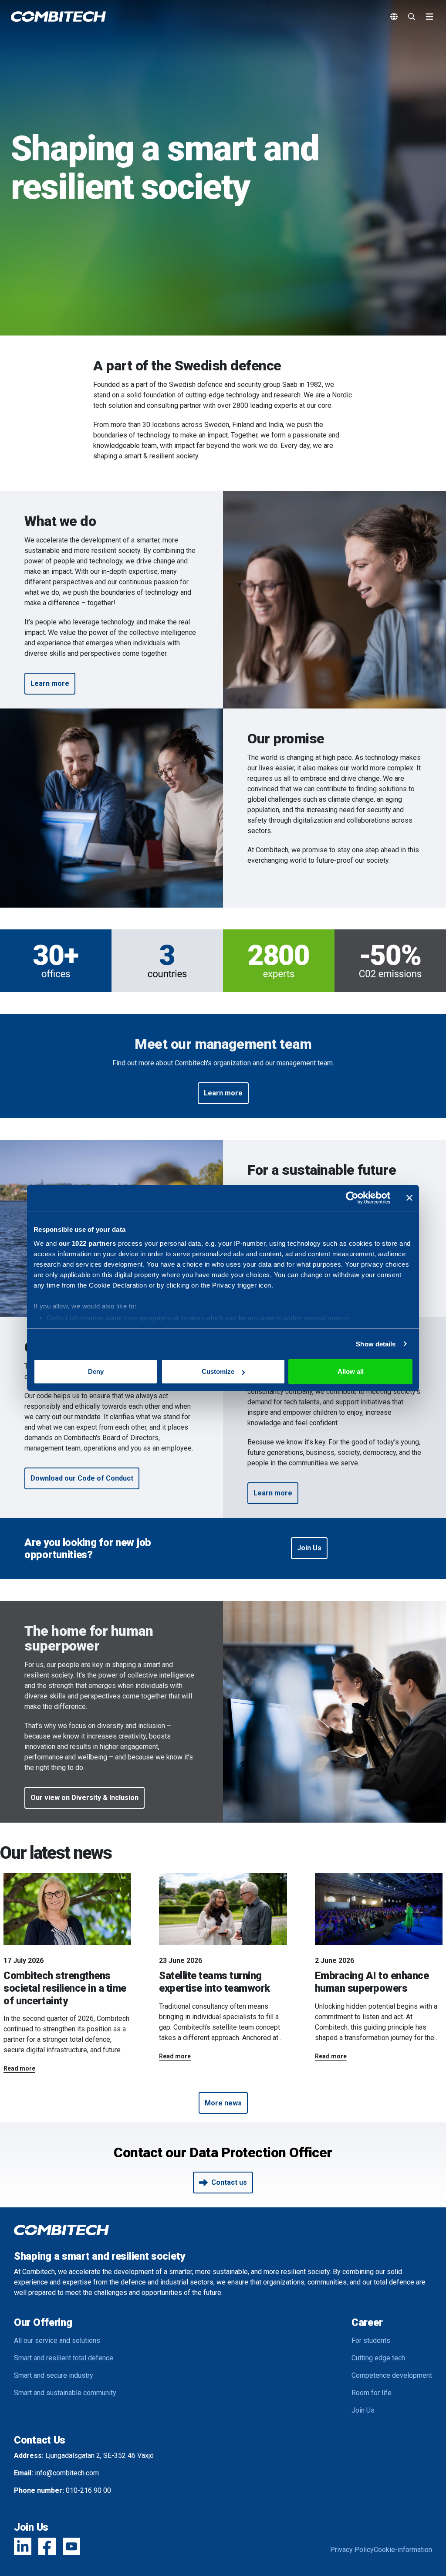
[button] (50, 684)
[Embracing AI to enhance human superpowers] (379, 1909)
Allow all (351, 1371)
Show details (376, 1344)
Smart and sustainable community (65, 2393)
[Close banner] (409, 1198)
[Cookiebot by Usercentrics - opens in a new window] (352, 1198)
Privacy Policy (352, 2550)
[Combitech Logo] (58, 17)
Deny (96, 1371)
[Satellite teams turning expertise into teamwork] (223, 1909)
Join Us (363, 2410)
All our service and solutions (57, 2340)
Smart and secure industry (54, 2375)
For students (371, 2340)
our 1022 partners (88, 1243)
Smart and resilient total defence (64, 2358)
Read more (19, 2068)
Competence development (392, 2375)
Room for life (372, 2393)
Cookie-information (403, 2550)
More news (223, 2103)
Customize (218, 1371)
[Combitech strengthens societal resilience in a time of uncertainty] (67, 1909)
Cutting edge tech (378, 2358)
